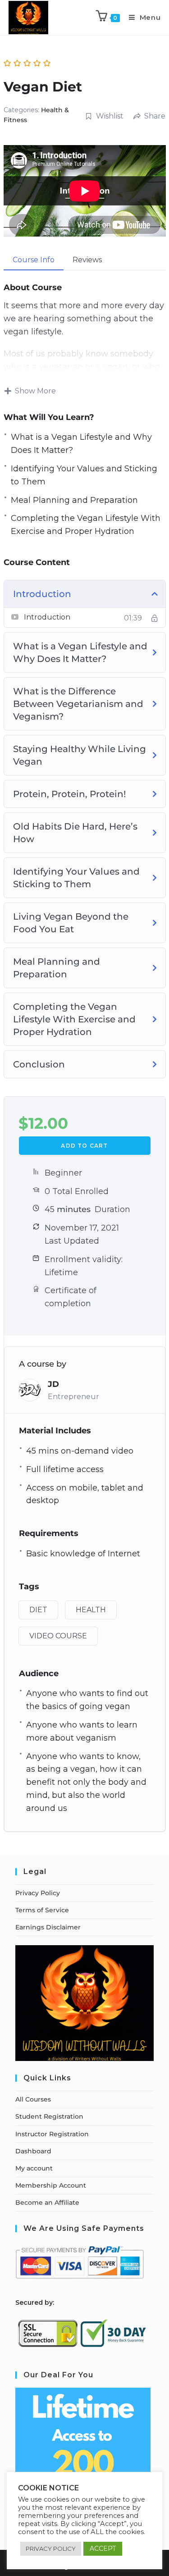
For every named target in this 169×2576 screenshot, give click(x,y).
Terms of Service (42, 1910)
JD (53, 1384)
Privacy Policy (38, 1893)
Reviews (87, 260)
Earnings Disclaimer (48, 1927)
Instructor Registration (52, 2134)
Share (155, 116)
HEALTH (91, 1610)
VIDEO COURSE (58, 1636)
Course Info (34, 260)
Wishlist (110, 116)
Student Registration (49, 2116)
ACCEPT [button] (103, 2549)
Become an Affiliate (47, 2202)
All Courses (33, 2099)
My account (34, 2168)
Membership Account (51, 2185)
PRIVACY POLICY (51, 2549)
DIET (38, 1610)
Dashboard (33, 2151)
